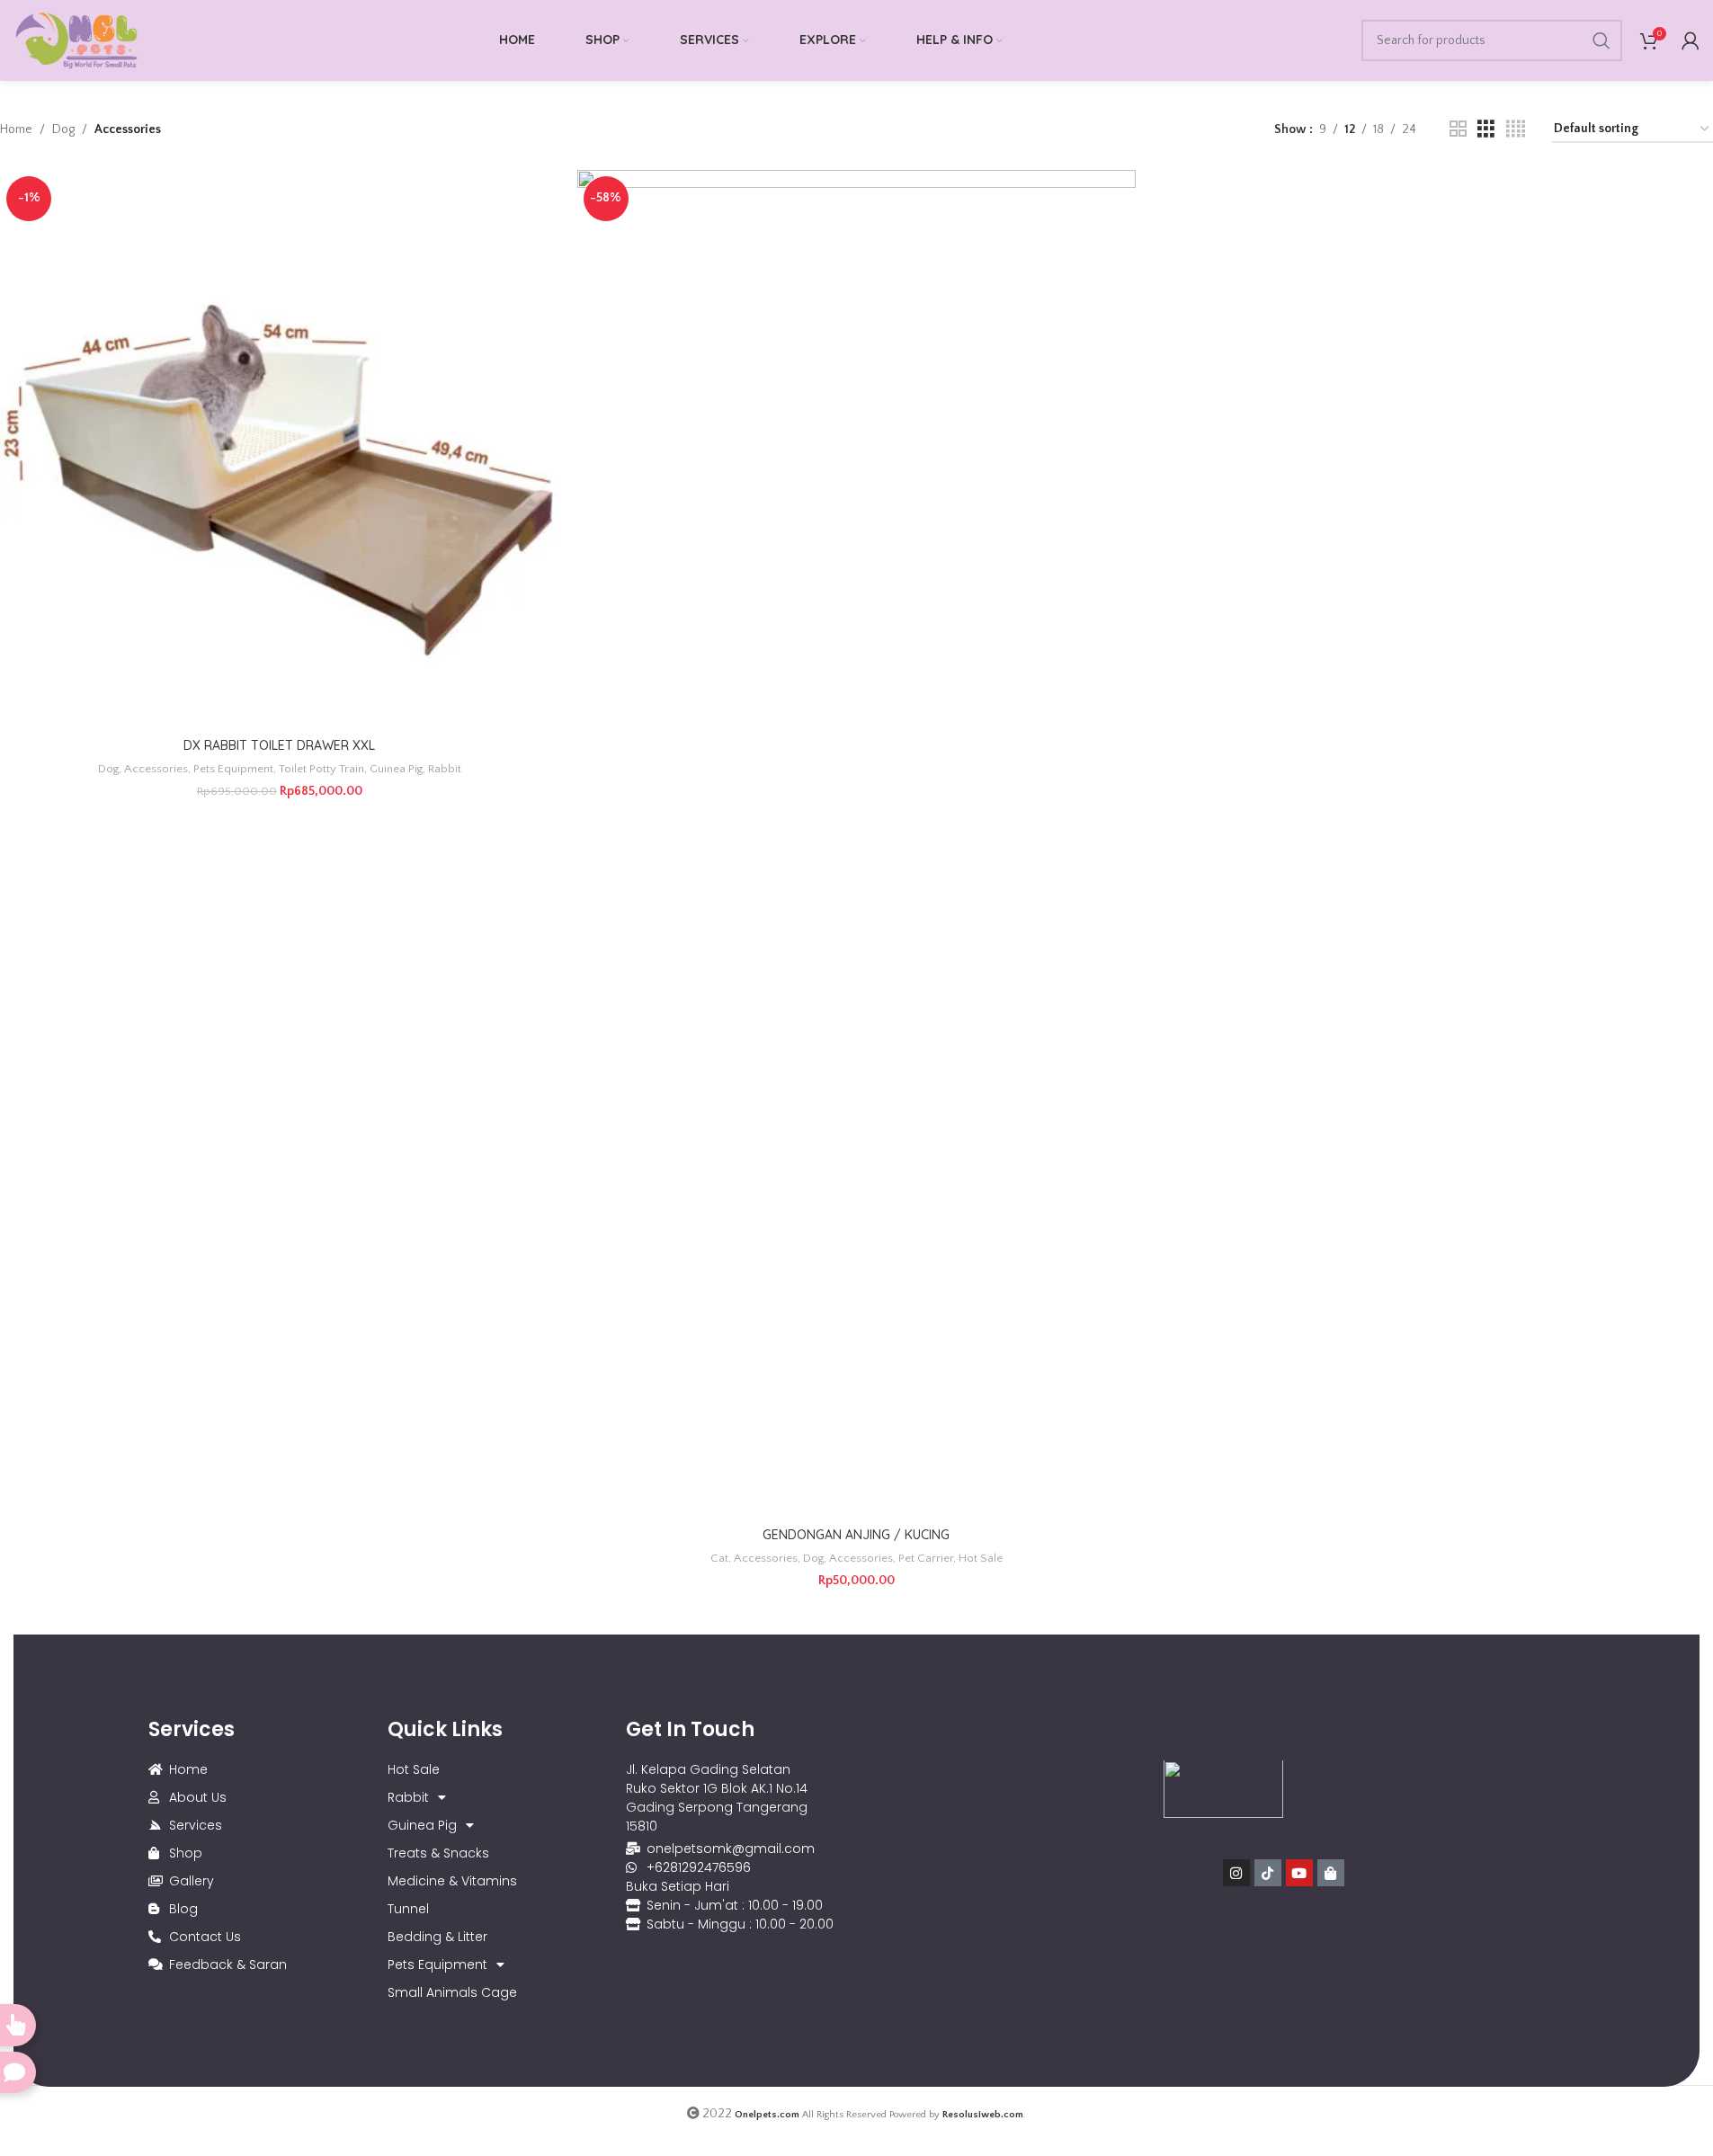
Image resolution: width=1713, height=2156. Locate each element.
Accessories (156, 769)
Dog (63, 129)
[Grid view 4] (1516, 129)
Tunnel (408, 1909)
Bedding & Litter (437, 1937)
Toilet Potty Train (321, 769)
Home (16, 129)
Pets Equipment (233, 769)
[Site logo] (76, 40)
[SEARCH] (1601, 40)
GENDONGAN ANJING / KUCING (856, 1535)
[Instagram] (1236, 1874)
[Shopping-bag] (1331, 1874)
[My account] (1691, 40)
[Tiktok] (1268, 1874)
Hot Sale (981, 1558)
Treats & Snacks (438, 1853)
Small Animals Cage (452, 1992)
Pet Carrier (926, 1558)
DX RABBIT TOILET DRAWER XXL (279, 745)
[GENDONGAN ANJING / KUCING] (857, 844)
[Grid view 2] (1458, 129)
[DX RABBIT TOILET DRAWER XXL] (280, 450)
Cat (719, 1558)
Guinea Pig (396, 769)
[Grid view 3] (1486, 129)
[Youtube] (1299, 1874)
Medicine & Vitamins (452, 1881)
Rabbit (445, 769)
